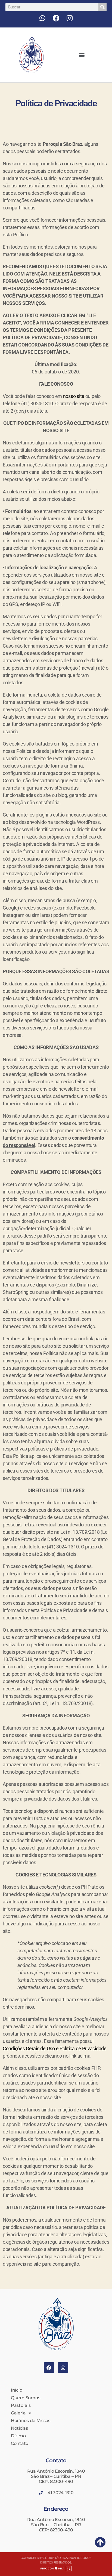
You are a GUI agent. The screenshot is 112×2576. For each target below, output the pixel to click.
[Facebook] (56, 18)
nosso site (74, 396)
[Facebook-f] (49, 2368)
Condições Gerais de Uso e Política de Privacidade (55, 2048)
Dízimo (18, 2436)
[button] (82, 55)
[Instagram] (70, 18)
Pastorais (21, 2405)
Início (16, 2390)
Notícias (19, 2428)
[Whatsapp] (42, 18)
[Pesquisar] (102, 7)
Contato (20, 2443)
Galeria (18, 2413)
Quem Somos (25, 2398)
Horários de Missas (31, 2421)
